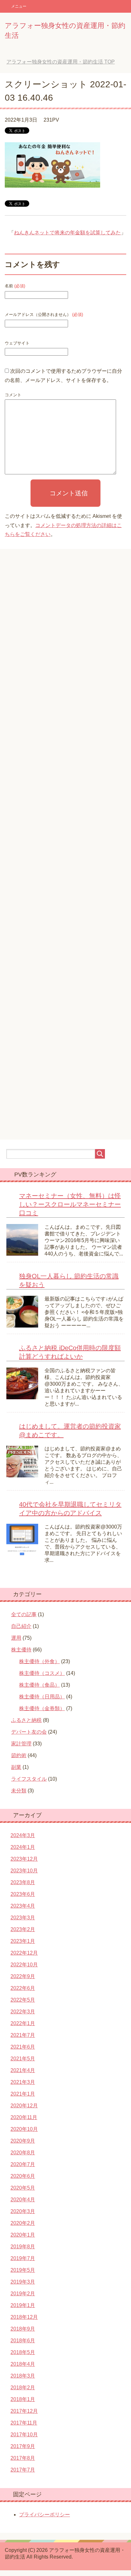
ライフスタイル (29, 1779)
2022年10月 (24, 1965)
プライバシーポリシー (45, 2515)
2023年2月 (23, 1929)
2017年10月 (24, 2435)
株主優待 (21, 1650)
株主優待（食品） (39, 1685)
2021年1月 (23, 2094)
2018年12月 (24, 2317)
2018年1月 (23, 2399)
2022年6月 (23, 1988)
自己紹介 (21, 1626)
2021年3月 (23, 2082)
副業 (16, 1767)
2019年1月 (23, 2305)
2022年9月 (23, 1976)
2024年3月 (23, 1835)
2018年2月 (23, 2388)
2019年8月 (23, 2247)
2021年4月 (23, 2070)
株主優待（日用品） (42, 1697)
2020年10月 (24, 2129)
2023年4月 (23, 1906)
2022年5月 (23, 2000)
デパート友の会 (29, 1732)
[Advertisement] (65, 849)
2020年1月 (23, 2235)
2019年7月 (23, 2258)
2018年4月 (23, 2364)
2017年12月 (24, 2411)
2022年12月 (24, 1953)
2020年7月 (23, 2164)
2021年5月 (23, 2059)
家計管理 (21, 1744)
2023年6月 (23, 1894)
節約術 (19, 1755)
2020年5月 (23, 2188)
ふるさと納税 (26, 1720)
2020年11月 (24, 2117)
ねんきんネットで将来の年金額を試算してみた (67, 233)
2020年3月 (23, 2211)
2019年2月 (23, 2294)
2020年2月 (23, 2223)
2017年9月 (23, 2446)
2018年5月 (23, 2352)
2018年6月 (23, 2341)
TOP (61, 62)
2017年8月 (23, 2458)
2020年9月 (23, 2141)
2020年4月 (23, 2200)
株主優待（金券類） (42, 1708)
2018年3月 (23, 2376)
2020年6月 (23, 2176)
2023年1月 (23, 1941)
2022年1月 (23, 2023)
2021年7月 (23, 2035)
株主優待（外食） (39, 1661)
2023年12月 (24, 1859)
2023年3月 (23, 1918)
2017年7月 (23, 2470)
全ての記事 (24, 1614)
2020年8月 (23, 2153)
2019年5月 (23, 2270)
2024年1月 (23, 1847)
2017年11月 (24, 2423)
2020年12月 (24, 2106)
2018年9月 (23, 2329)
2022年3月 (23, 2012)
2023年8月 (23, 1882)
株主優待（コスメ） (42, 1673)
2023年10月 (24, 1871)
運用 (16, 1638)
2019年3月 (23, 2282)
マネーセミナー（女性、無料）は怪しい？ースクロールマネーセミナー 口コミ (70, 1204)
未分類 (19, 1791)
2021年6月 (23, 2047)
